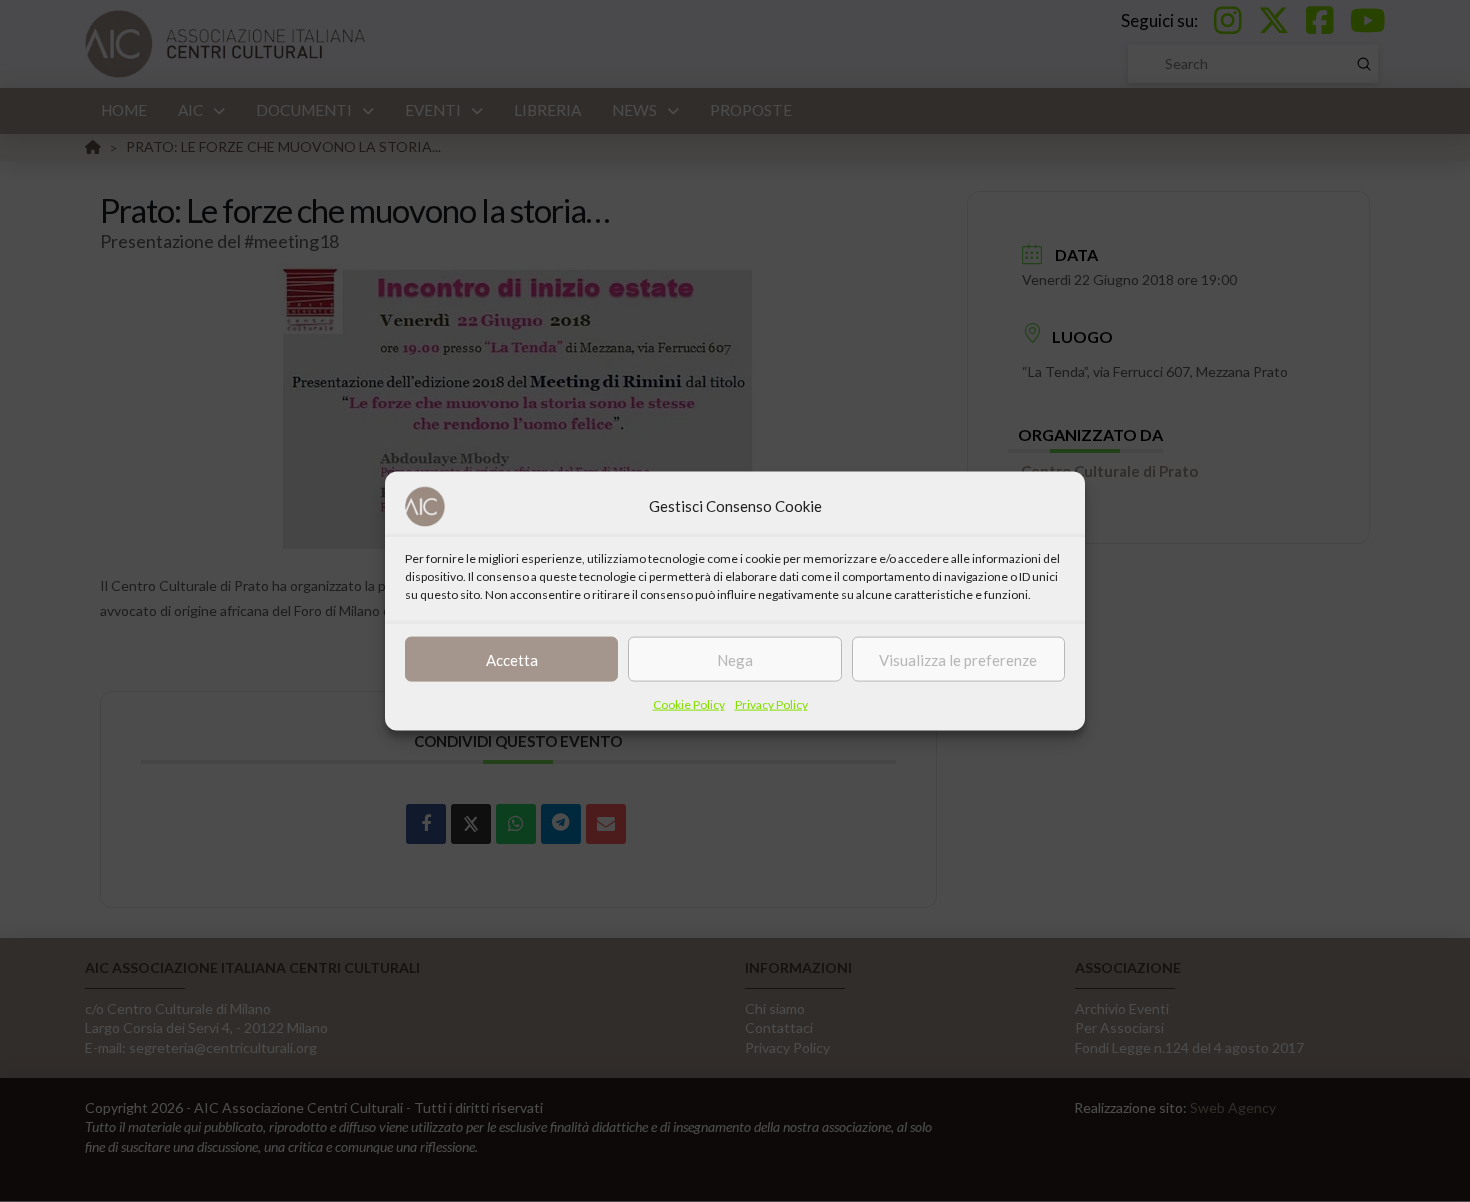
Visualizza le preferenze (958, 659)
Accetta (512, 659)
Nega (735, 659)
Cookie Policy (689, 704)
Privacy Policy (771, 704)
